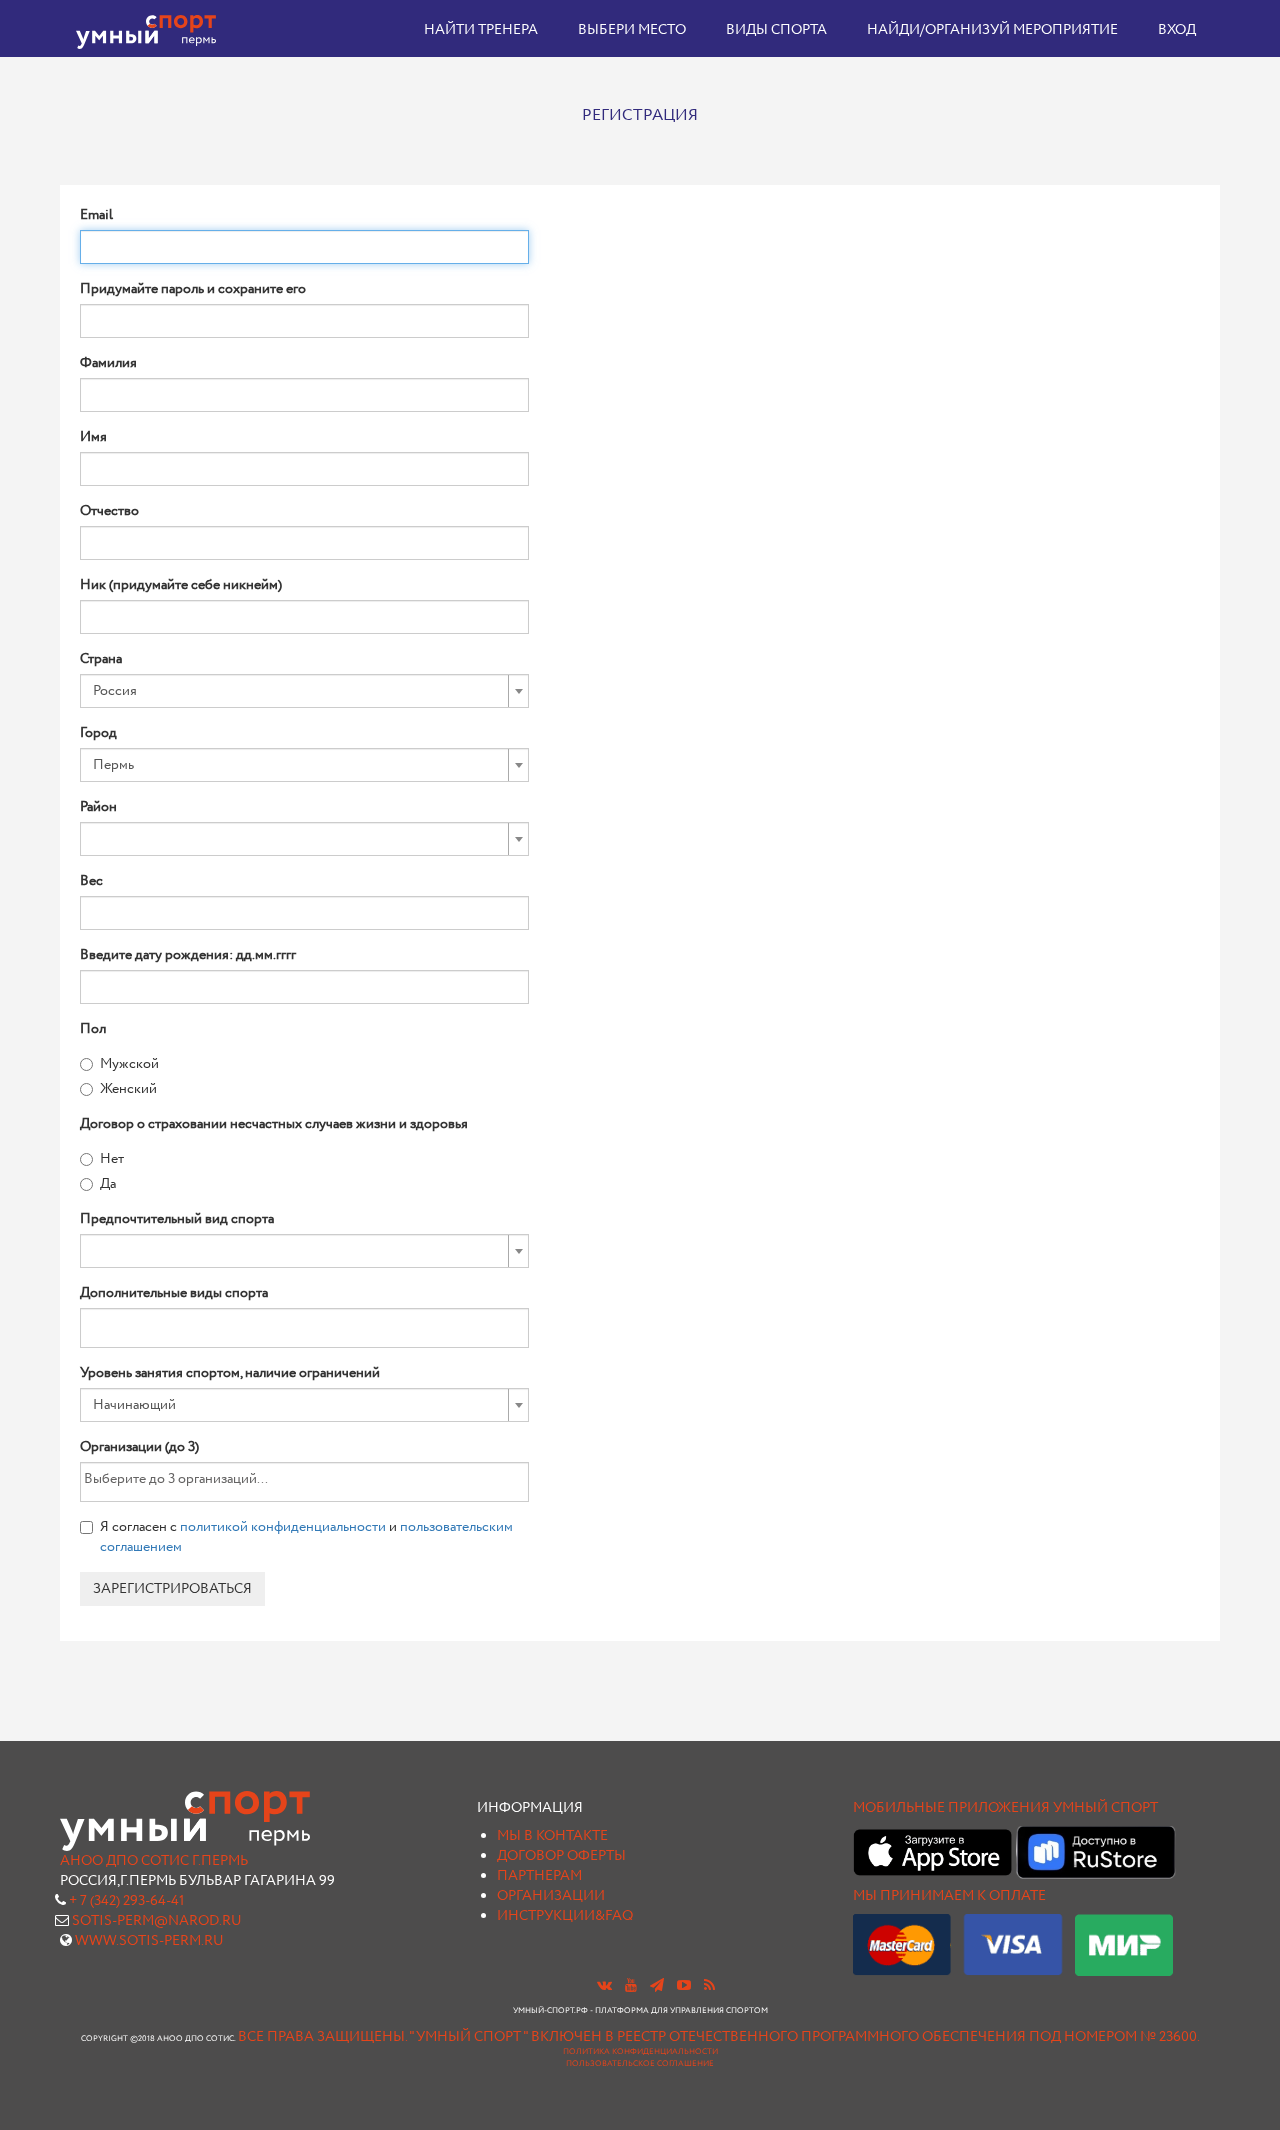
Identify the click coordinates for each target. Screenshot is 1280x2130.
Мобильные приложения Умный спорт (1005, 1808)
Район (98, 807)
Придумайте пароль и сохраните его (193, 289)
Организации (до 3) (139, 1447)
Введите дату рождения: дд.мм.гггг (188, 955)
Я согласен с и (306, 1537)
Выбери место (632, 30)
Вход (1177, 30)
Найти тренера (481, 30)
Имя (93, 437)
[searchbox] (116, 1325)
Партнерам (539, 1876)
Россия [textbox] (115, 691)
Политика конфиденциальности (640, 2052)
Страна (101, 659)
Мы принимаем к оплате (949, 1896)
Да (108, 1184)
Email (96, 215)
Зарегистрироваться (172, 1589)
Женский (128, 1089)
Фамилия (108, 363)
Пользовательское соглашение (640, 2064)
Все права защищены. (322, 2037)
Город (98, 733)
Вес (91, 881)
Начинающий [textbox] (134, 1405)
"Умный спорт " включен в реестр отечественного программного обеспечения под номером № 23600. (804, 2037)
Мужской (129, 1064)
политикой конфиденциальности (283, 1527)
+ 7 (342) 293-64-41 (126, 1901)
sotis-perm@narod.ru (157, 1921)
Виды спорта (776, 30)
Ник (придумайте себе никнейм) (181, 585)
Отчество (109, 511)
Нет (112, 1159)
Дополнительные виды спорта (174, 1293)
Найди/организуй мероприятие (992, 30)
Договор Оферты (561, 1856)
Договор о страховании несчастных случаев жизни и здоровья (274, 1124)
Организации (551, 1896)
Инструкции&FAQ (565, 1916)
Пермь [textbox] (113, 765)
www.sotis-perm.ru (149, 1941)
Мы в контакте (552, 1836)
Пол (93, 1029)
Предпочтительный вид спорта (177, 1219)
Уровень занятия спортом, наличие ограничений (230, 1373)
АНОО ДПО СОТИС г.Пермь (154, 1861)
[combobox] (304, 691)
